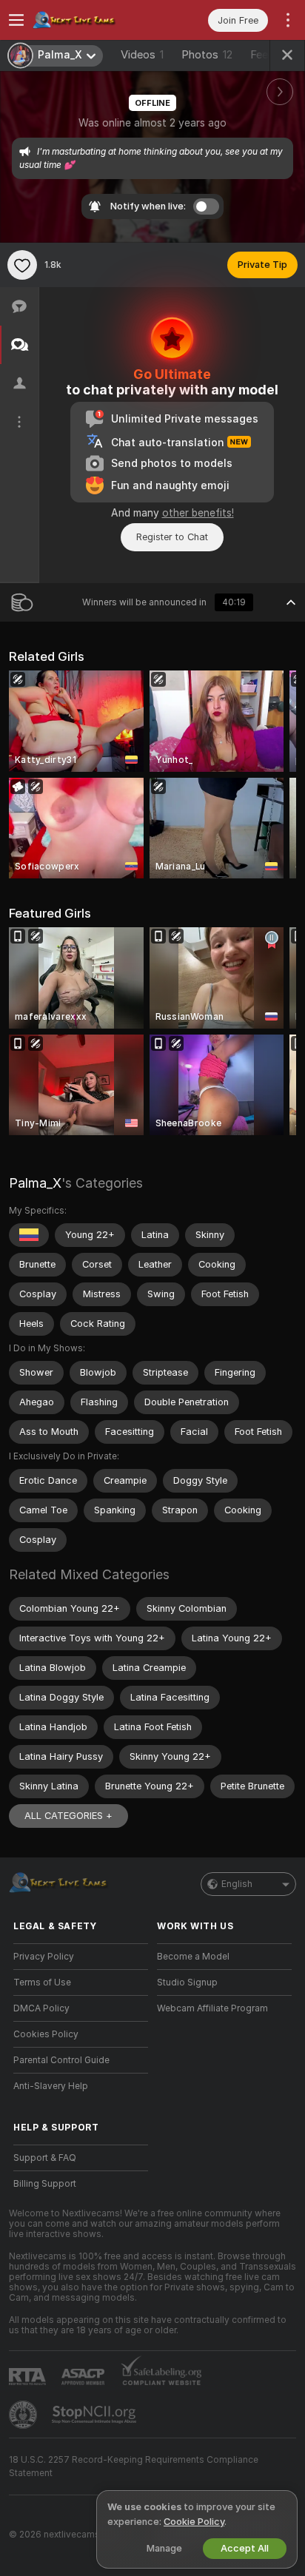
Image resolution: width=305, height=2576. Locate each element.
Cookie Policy (194, 2522)
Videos (142, 55)
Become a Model (193, 1957)
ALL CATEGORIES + (68, 1816)
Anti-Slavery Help (51, 2086)
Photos (207, 55)
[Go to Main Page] (93, 20)
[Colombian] (29, 1235)
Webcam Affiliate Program (212, 2008)
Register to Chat (172, 537)
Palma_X (35, 1183)
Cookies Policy (46, 2034)
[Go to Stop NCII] (95, 2415)
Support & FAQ (45, 2158)
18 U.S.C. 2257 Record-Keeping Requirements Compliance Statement (134, 2466)
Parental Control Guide (61, 2060)
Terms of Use (42, 1983)
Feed (262, 55)
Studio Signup (187, 1983)
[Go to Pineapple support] (24, 2415)
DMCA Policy (41, 2008)
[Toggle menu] (16, 20)
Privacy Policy (44, 1957)
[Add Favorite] (22, 265)
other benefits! (198, 513)
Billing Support (45, 2184)
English (237, 1884)
